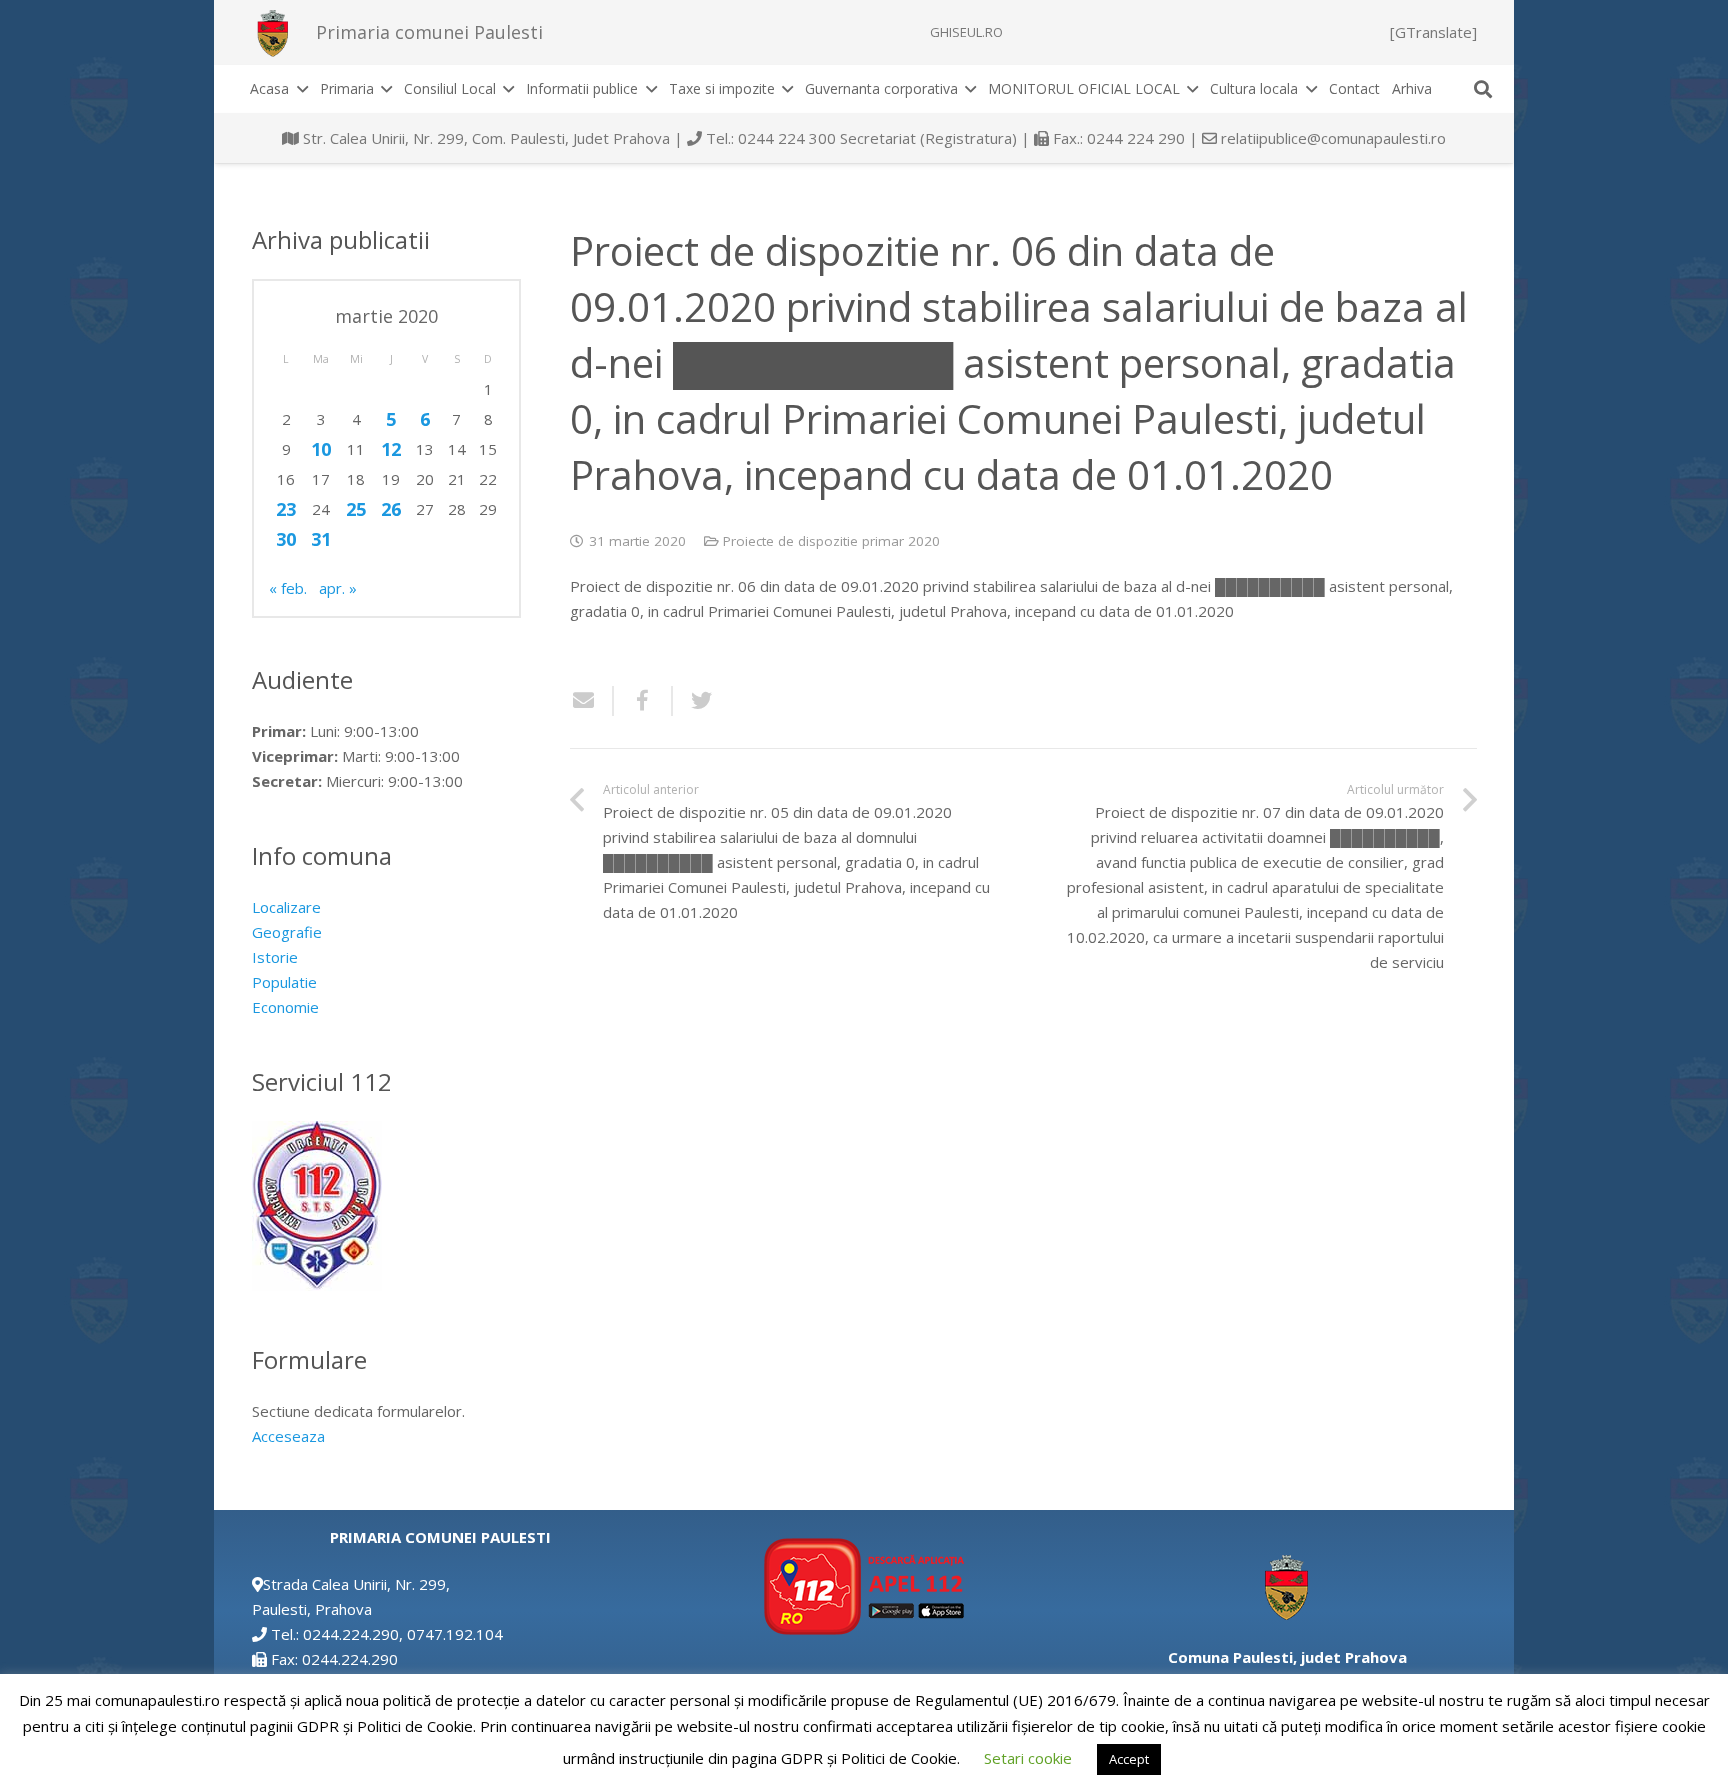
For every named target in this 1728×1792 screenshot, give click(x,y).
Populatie (284, 982)
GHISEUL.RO (966, 32)
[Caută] (1483, 89)
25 (356, 509)
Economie (285, 1007)
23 (286, 509)
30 (286, 539)
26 (391, 509)
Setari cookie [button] (1028, 1758)
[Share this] (643, 701)
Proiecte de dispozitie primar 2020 (831, 541)
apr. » (338, 588)
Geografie (287, 932)
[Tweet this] (694, 701)
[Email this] (592, 701)
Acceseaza (288, 1436)
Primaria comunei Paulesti (429, 32)
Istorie (275, 957)
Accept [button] (1129, 1759)
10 (321, 449)
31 (321, 539)
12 (391, 449)
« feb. (288, 588)
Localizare (286, 907)
